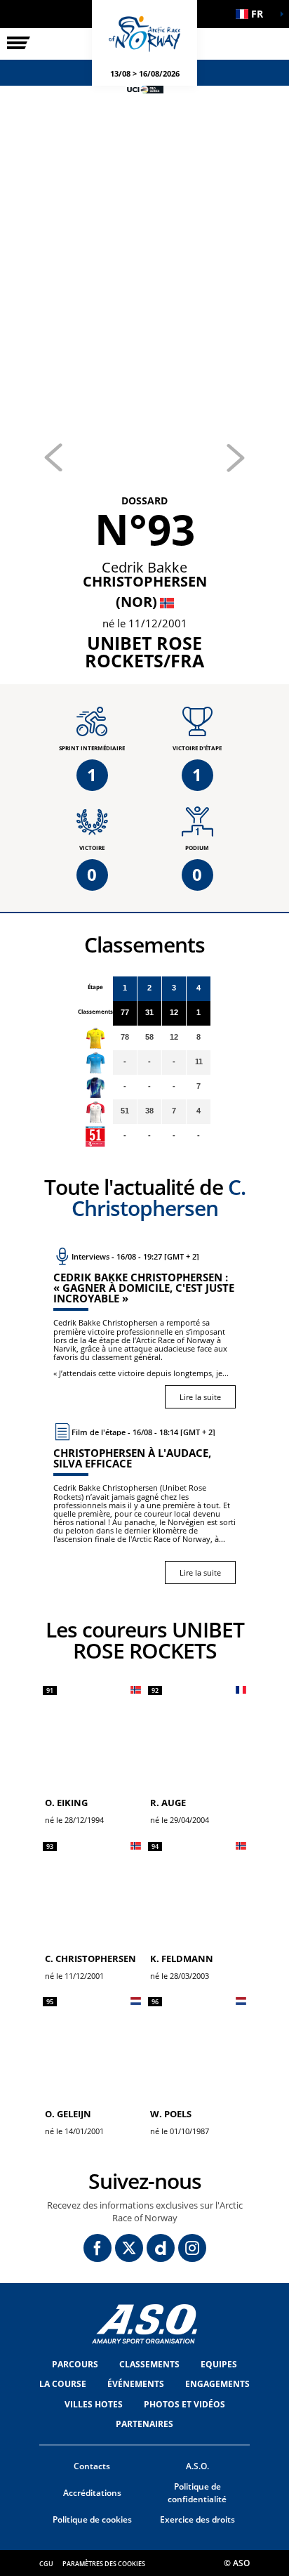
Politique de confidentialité (197, 2493)
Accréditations (92, 2493)
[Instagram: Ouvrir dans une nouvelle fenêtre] (192, 2248)
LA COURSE (63, 2384)
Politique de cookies (92, 2519)
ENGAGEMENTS (217, 2384)
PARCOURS (75, 2364)
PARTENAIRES (144, 2424)
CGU (46, 2564)
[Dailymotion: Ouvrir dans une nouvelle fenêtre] (161, 2248)
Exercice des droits (197, 2519)
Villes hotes (94, 2404)
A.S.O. (197, 2466)
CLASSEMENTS (149, 2364)
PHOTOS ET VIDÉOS (184, 2404)
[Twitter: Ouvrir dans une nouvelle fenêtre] (129, 2248)
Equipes (219, 2364)
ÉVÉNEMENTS (136, 2384)
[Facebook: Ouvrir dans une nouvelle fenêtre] (98, 2248)
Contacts (92, 2466)
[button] (254, 14)
